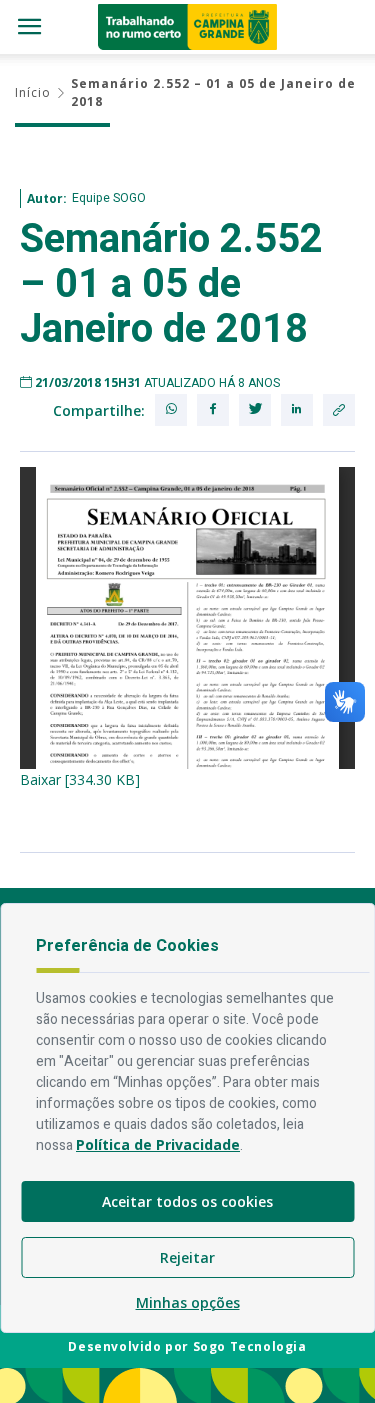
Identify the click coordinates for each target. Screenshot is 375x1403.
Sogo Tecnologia (250, 1346)
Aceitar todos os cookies (187, 1201)
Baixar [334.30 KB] (80, 779)
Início (33, 92)
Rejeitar (187, 1257)
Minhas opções (188, 1302)
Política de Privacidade (158, 1144)
